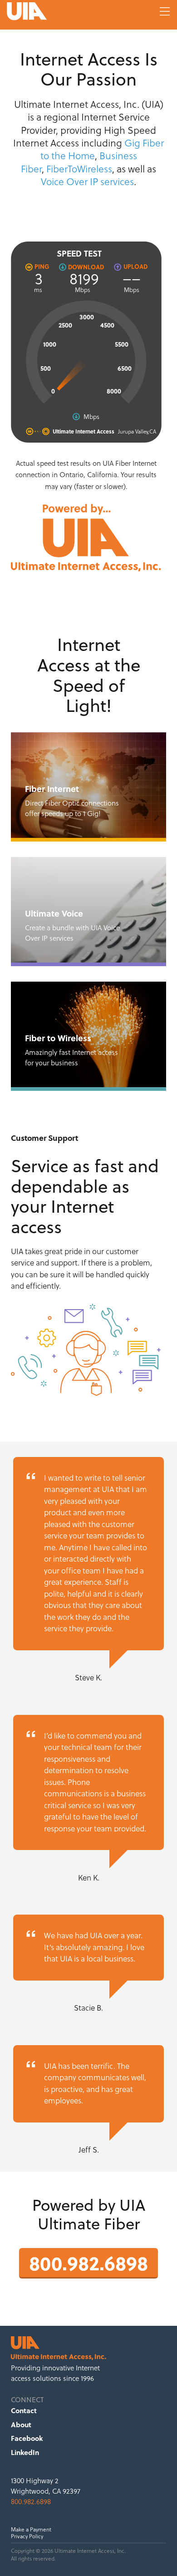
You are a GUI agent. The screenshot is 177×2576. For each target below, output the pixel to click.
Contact (24, 2410)
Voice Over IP (69, 182)
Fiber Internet (88, 785)
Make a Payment (31, 2530)
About (21, 2425)
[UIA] (61, 11)
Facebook (27, 2438)
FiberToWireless (79, 169)
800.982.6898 (88, 2262)
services (117, 182)
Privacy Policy (27, 2536)
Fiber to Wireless (88, 1034)
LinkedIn (25, 2452)
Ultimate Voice (88, 910)
